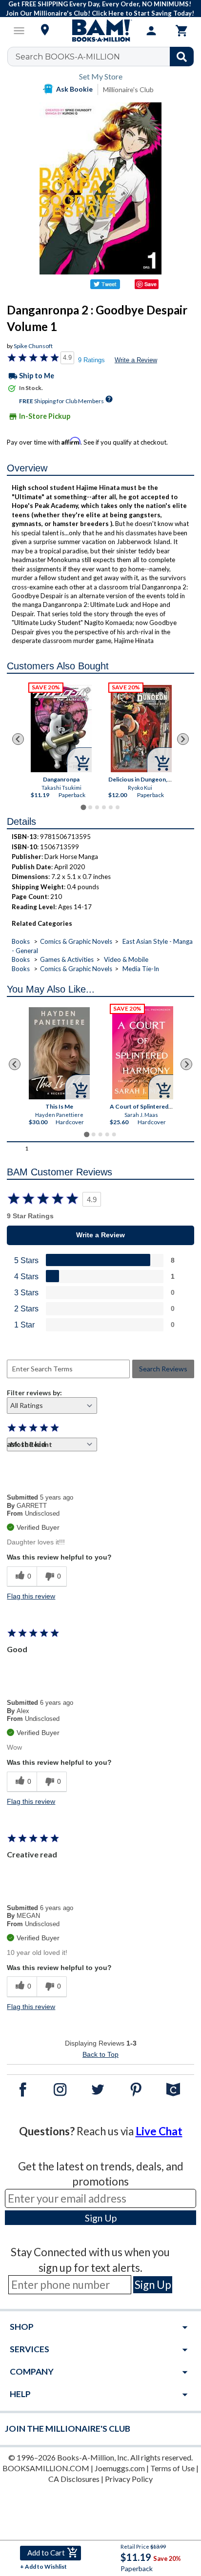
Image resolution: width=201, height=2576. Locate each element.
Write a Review (136, 360)
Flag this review (31, 1596)
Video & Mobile (126, 959)
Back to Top (100, 2054)
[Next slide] (183, 739)
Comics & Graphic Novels (76, 941)
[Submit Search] (182, 57)
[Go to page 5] (111, 807)
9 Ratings (91, 360)
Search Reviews (163, 1369)
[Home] (100, 31)
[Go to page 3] (97, 807)
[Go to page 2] (90, 807)
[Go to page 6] (118, 807)
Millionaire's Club (128, 89)
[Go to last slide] (18, 739)
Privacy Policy (129, 2479)
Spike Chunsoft (33, 346)
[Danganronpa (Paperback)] (61, 729)
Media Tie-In (141, 969)
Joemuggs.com (120, 2468)
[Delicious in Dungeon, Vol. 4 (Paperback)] (141, 729)
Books (21, 941)
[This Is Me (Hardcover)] (59, 1053)
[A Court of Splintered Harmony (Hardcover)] (143, 1053)
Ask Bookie (74, 89)
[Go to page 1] (83, 808)
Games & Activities (67, 959)
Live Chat (159, 2131)
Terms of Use (172, 2468)
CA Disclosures (74, 2479)
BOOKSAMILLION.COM (46, 2468)
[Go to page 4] (104, 807)
